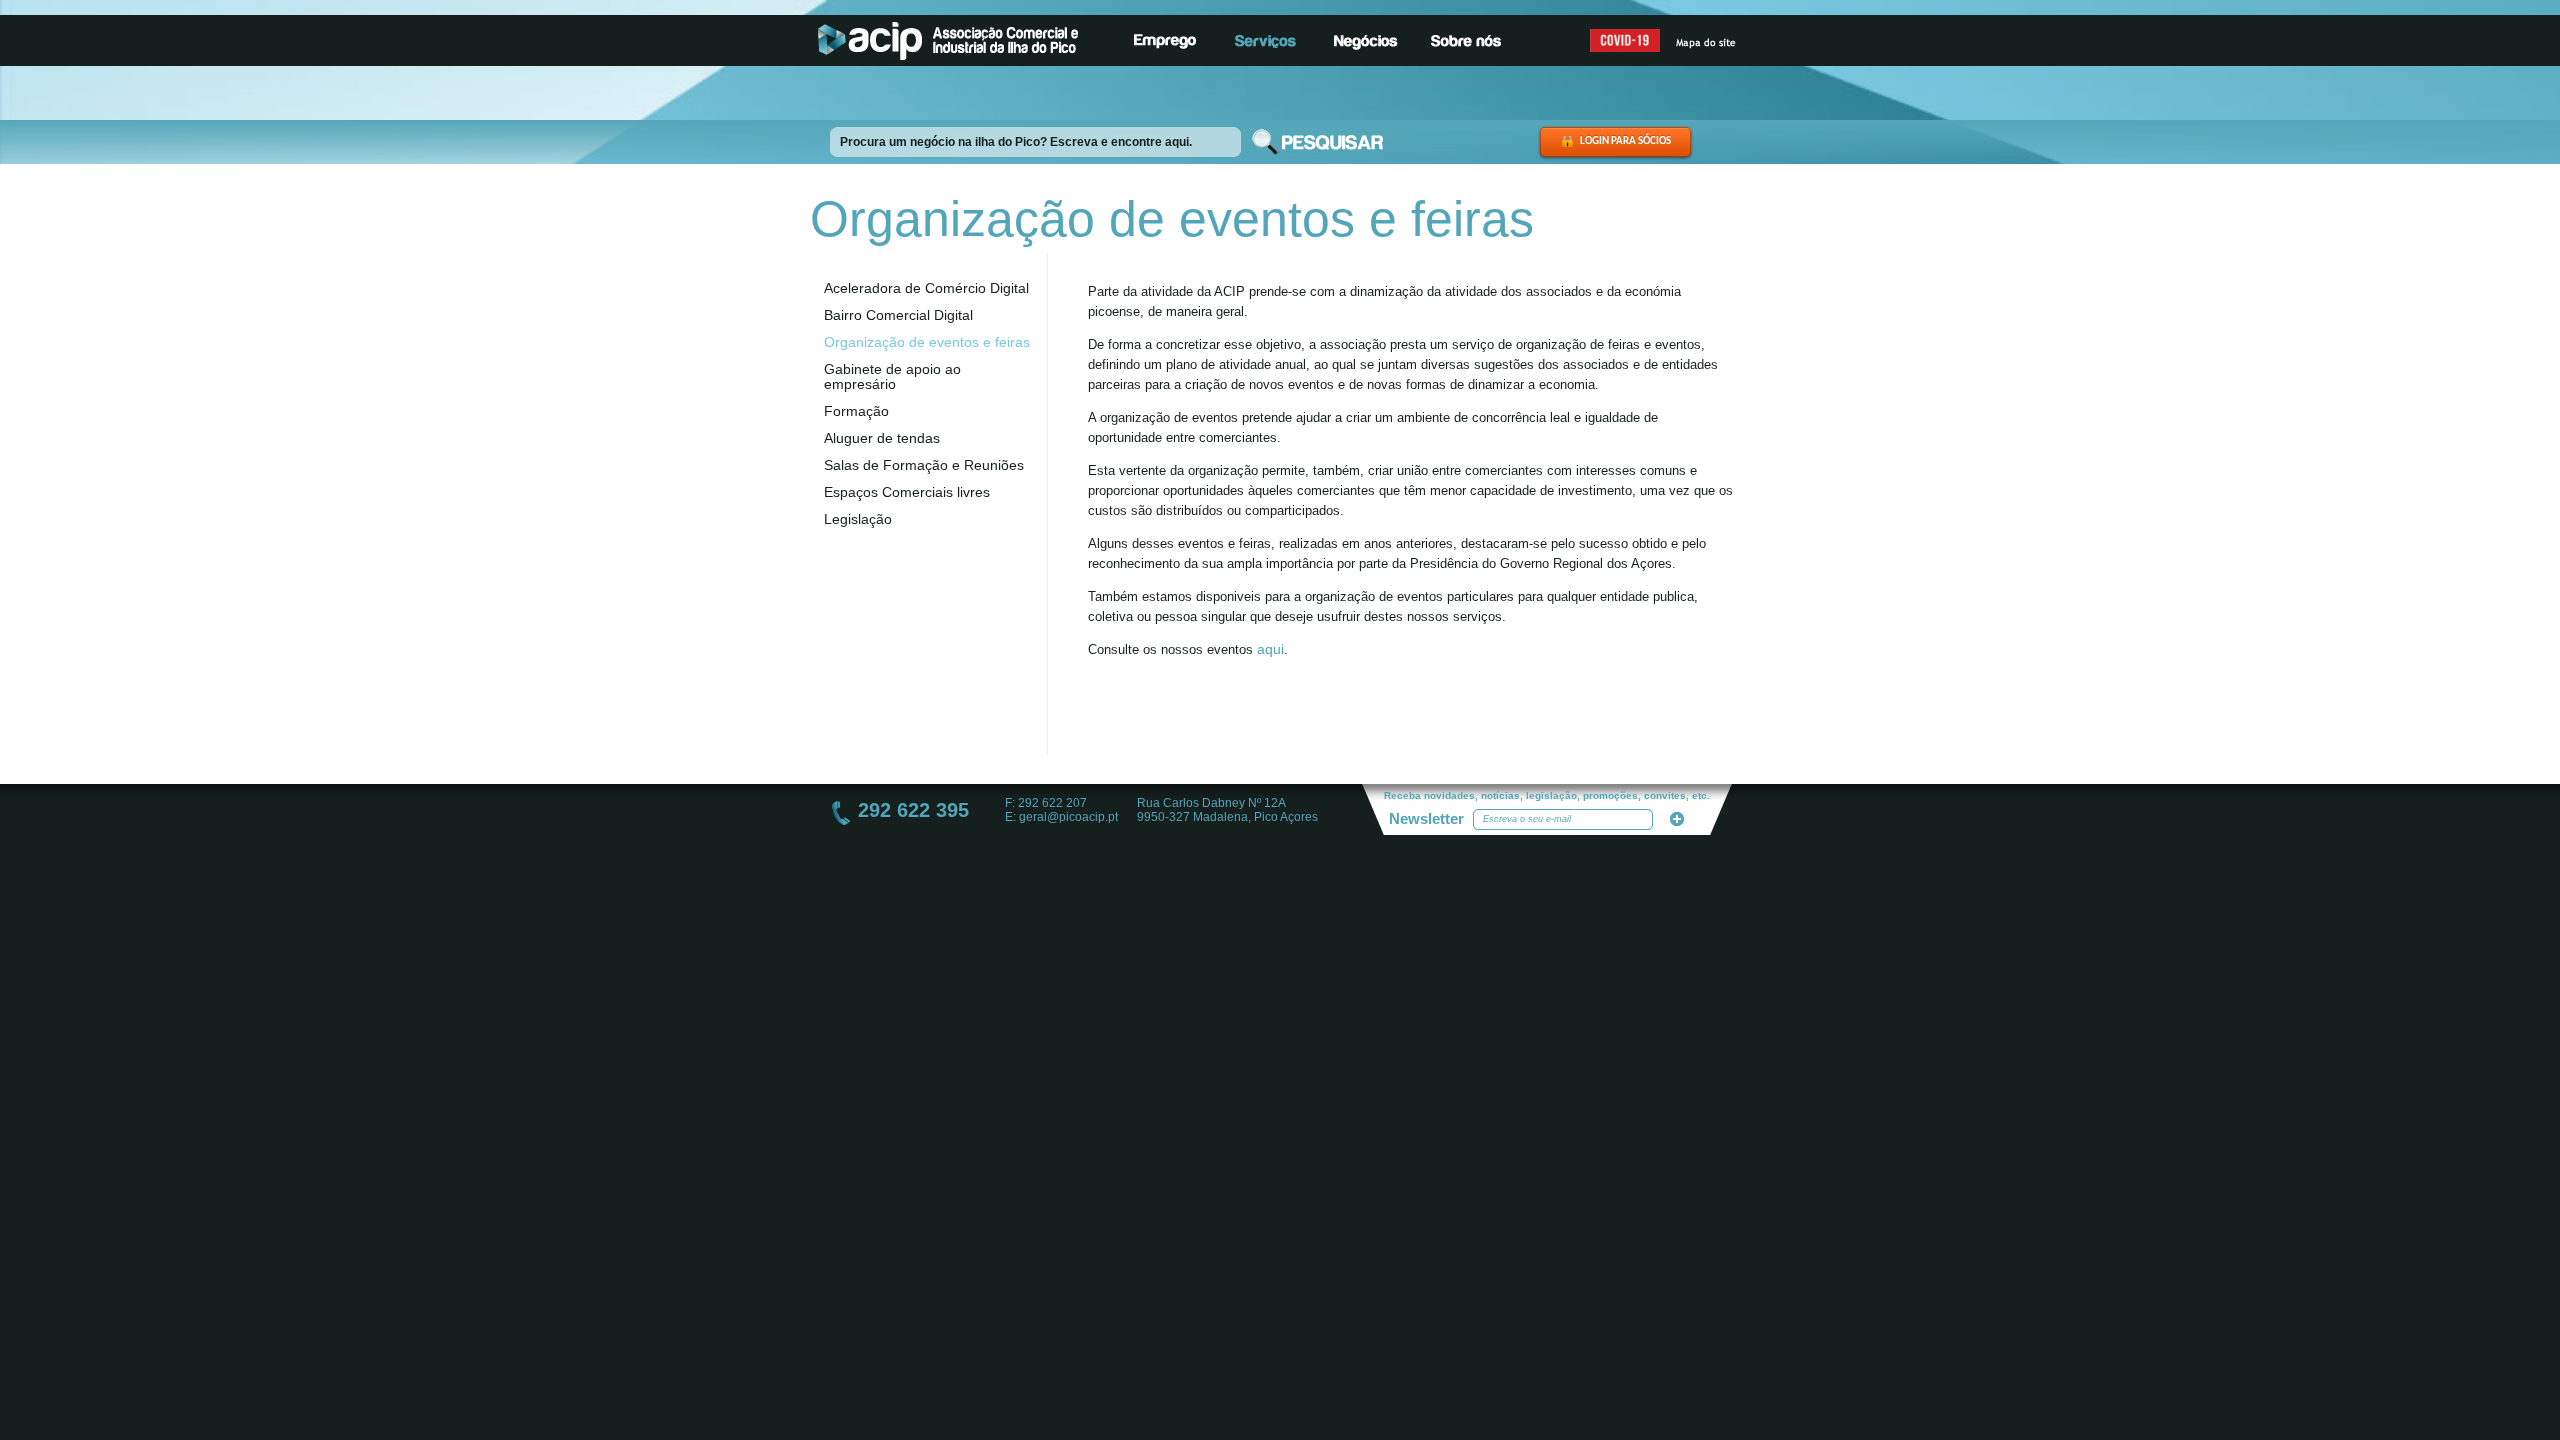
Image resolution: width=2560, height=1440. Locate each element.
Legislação (858, 519)
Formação (856, 411)
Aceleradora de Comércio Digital (926, 288)
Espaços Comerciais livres (907, 492)
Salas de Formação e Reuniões (924, 465)
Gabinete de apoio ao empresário (892, 376)
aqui (1270, 649)
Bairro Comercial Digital (898, 315)
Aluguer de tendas (882, 438)
